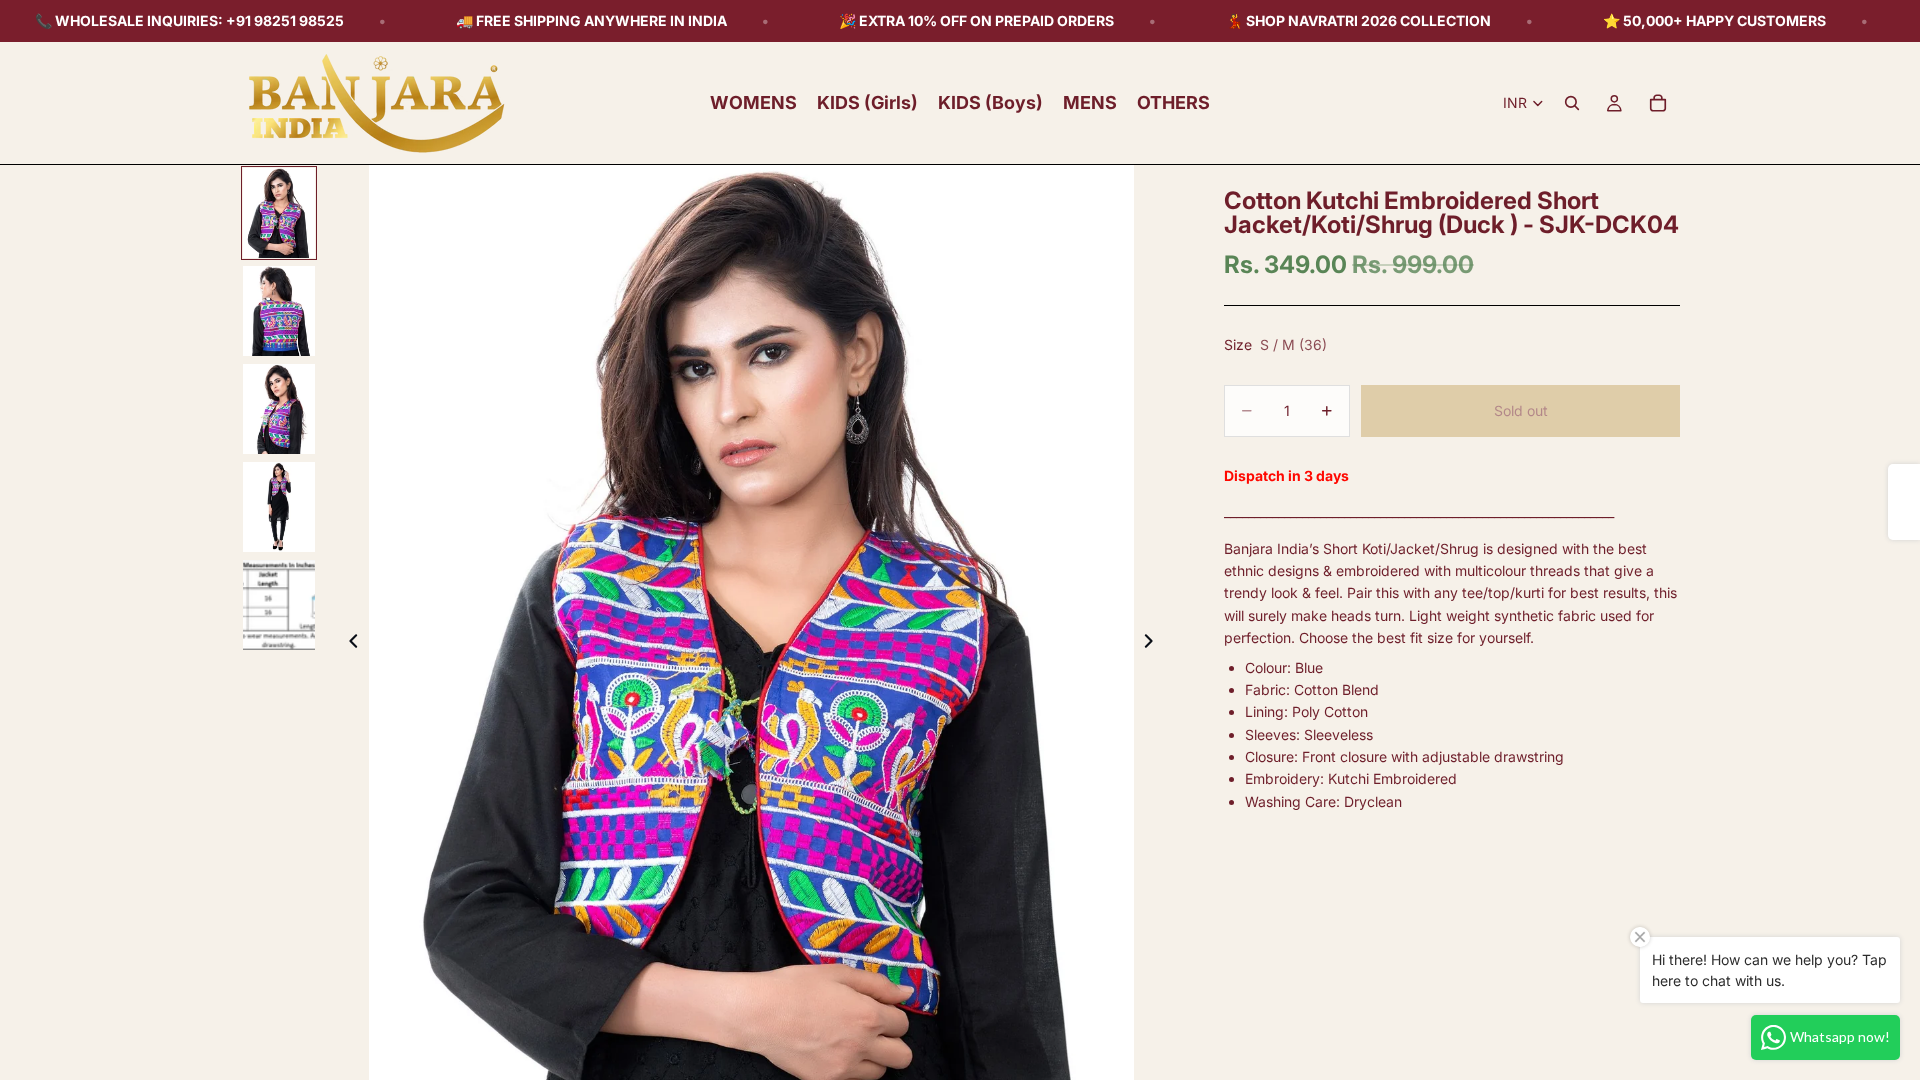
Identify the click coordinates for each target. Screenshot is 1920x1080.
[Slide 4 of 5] (279, 507)
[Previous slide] (348, 644)
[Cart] (1658, 103)
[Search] (1572, 103)
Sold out (1521, 410)
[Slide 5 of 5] (279, 605)
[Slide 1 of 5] (279, 213)
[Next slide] (1154, 644)
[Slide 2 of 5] (279, 311)
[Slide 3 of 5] (279, 409)
